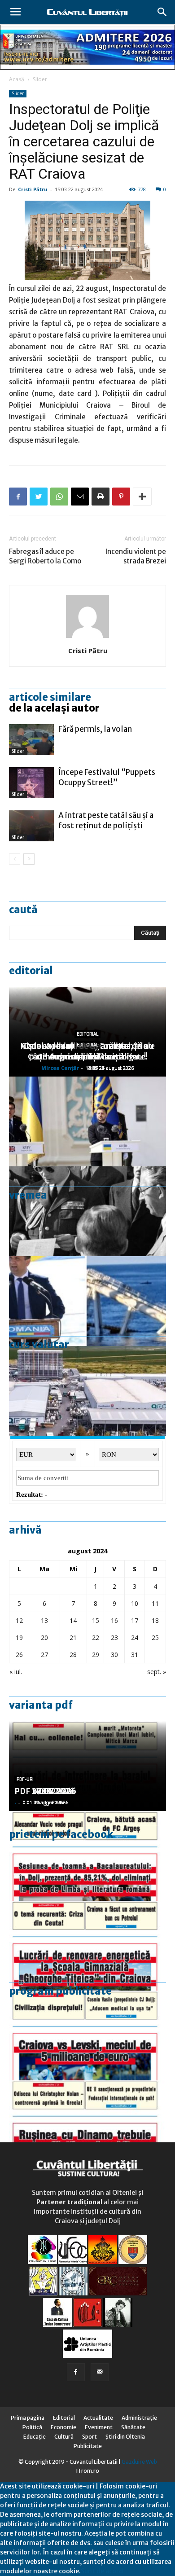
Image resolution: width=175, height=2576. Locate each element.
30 (114, 1655)
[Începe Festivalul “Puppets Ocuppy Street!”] (31, 783)
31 (135, 1655)
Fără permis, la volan (95, 729)
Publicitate (88, 2446)
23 (114, 1637)
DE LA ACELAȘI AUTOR (54, 708)
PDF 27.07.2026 (45, 1791)
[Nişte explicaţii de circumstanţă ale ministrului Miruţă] (87, 1301)
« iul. (16, 1672)
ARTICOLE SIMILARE (50, 697)
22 (96, 1637)
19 (19, 1637)
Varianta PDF (41, 1705)
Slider (40, 79)
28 (73, 1655)
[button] (162, 12)
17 (135, 1620)
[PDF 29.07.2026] (87, 2035)
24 (135, 1637)
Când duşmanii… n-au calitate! (88, 1057)
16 (114, 1620)
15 (96, 1620)
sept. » (157, 1672)
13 (44, 1620)
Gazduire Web (139, 2462)
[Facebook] (76, 2372)
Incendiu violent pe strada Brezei (136, 556)
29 (96, 1655)
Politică (32, 2427)
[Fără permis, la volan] (31, 740)
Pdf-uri (25, 1779)
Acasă (17, 79)
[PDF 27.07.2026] (87, 2125)
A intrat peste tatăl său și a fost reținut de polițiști (106, 820)
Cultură (64, 2437)
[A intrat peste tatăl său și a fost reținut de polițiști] (31, 826)
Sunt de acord (102, 2571)
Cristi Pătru (33, 189)
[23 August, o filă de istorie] (87, 1211)
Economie (63, 2427)
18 (155, 1620)
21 (73, 1637)
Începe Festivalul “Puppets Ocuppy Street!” (107, 777)
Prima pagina (28, 2418)
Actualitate (98, 2418)
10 (135, 1603)
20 (44, 1637)
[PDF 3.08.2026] (87, 1946)
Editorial (31, 971)
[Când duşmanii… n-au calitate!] (87, 1391)
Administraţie (139, 2418)
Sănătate (133, 2427)
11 (155, 1603)
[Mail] (100, 2372)
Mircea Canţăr (60, 1068)
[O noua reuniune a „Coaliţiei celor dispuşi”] (87, 1121)
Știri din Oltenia (125, 2437)
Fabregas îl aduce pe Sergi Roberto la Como (45, 556)
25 (155, 1637)
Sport (90, 2437)
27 (44, 1655)
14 (73, 1620)
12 (19, 1620)
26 (19, 1655)
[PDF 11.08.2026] (87, 1856)
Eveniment (99, 2427)
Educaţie (35, 2437)
